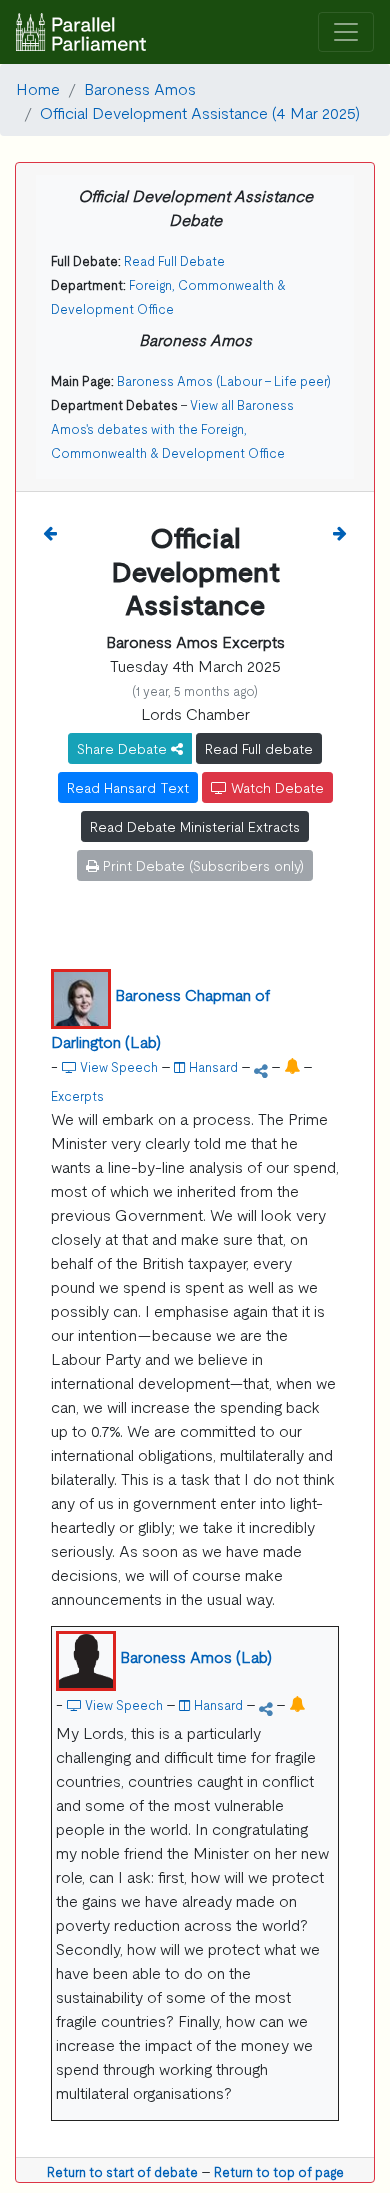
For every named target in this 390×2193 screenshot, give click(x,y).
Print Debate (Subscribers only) (201, 865)
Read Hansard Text (128, 787)
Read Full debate (259, 748)
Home (38, 88)
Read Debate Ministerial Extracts (195, 826)
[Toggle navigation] (346, 32)
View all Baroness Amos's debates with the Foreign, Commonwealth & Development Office (172, 428)
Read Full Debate (174, 260)
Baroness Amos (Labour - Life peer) (224, 380)
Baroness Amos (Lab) (196, 1656)
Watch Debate (275, 787)
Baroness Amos (140, 88)
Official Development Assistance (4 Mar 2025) (200, 112)
